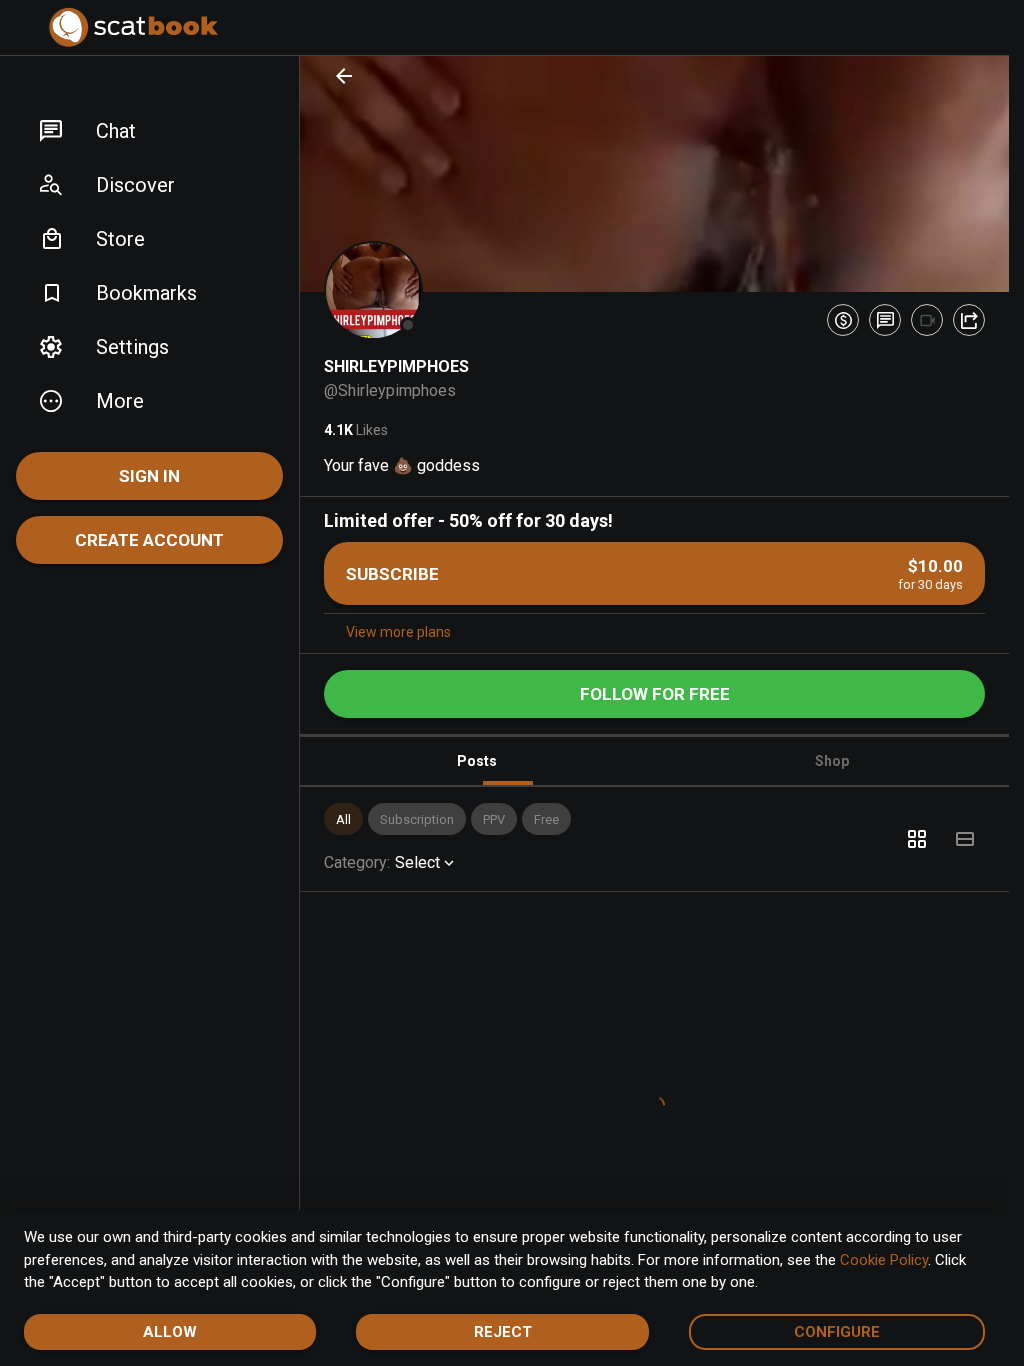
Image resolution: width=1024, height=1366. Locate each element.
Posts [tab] (477, 761)
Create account (149, 540)
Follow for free (655, 694)
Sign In (149, 476)
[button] (149, 131)
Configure (837, 1332)
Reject (503, 1332)
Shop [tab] (832, 761)
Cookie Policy (884, 1260)
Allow (170, 1332)
